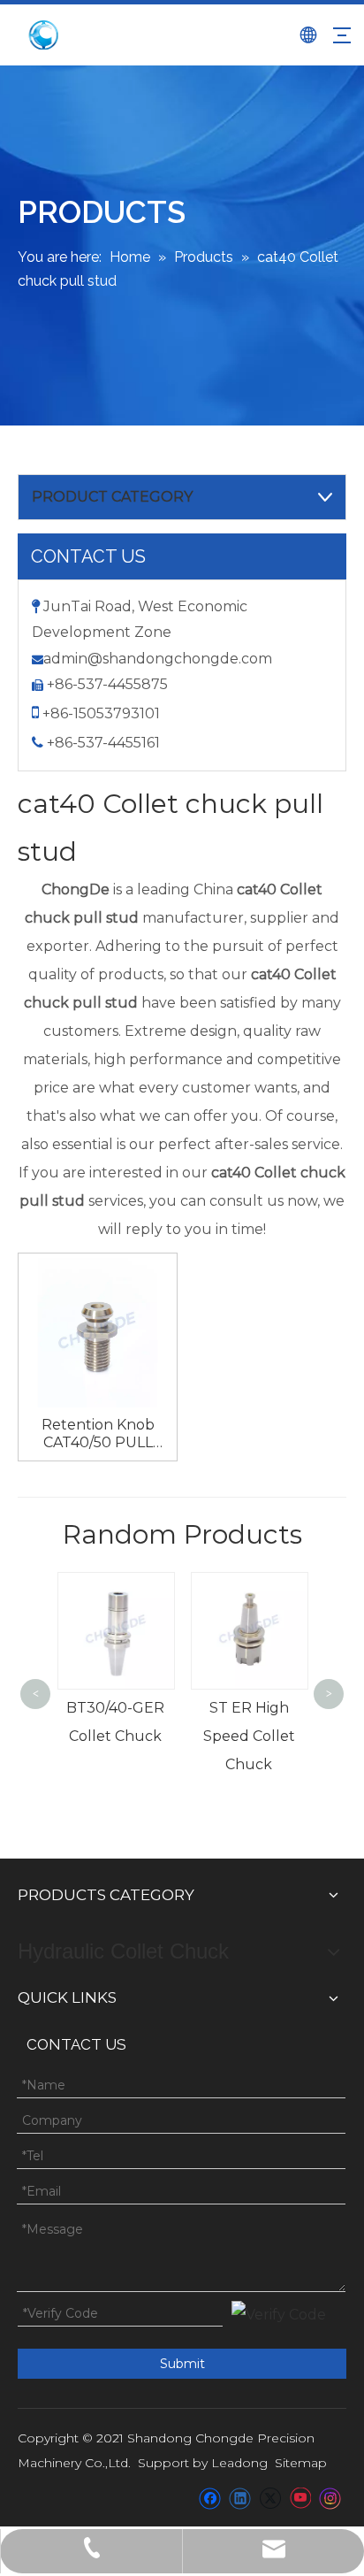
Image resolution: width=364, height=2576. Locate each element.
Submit (182, 2364)
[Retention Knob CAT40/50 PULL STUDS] (98, 1331)
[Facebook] (210, 2498)
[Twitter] (270, 2498)
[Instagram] (330, 2498)
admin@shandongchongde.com (158, 659)
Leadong (239, 2463)
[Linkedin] (240, 2498)
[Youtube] (300, 2498)
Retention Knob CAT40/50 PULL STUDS (98, 1434)
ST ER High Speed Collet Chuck (207, 1736)
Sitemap (301, 2463)
